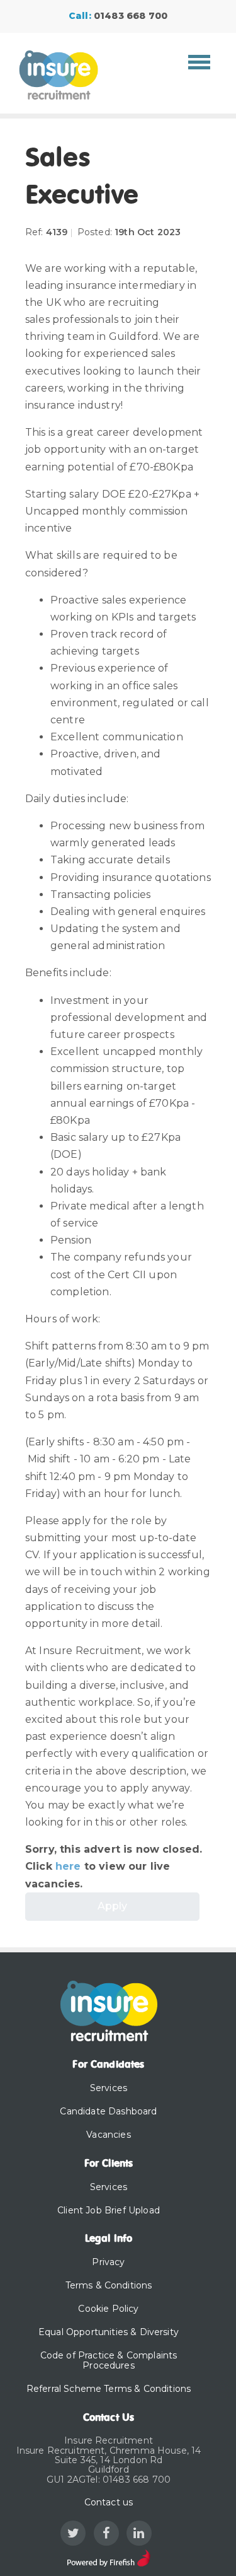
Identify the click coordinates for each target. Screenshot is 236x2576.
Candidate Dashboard (108, 2111)
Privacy (108, 2262)
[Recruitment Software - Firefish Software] (109, 2557)
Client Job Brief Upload (109, 2210)
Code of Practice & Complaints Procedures (109, 2361)
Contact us (109, 2502)
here (68, 1866)
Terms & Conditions (109, 2285)
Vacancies (108, 2135)
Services (109, 2088)
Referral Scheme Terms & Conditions (109, 2389)
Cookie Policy (108, 2309)
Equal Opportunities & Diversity (109, 2332)
